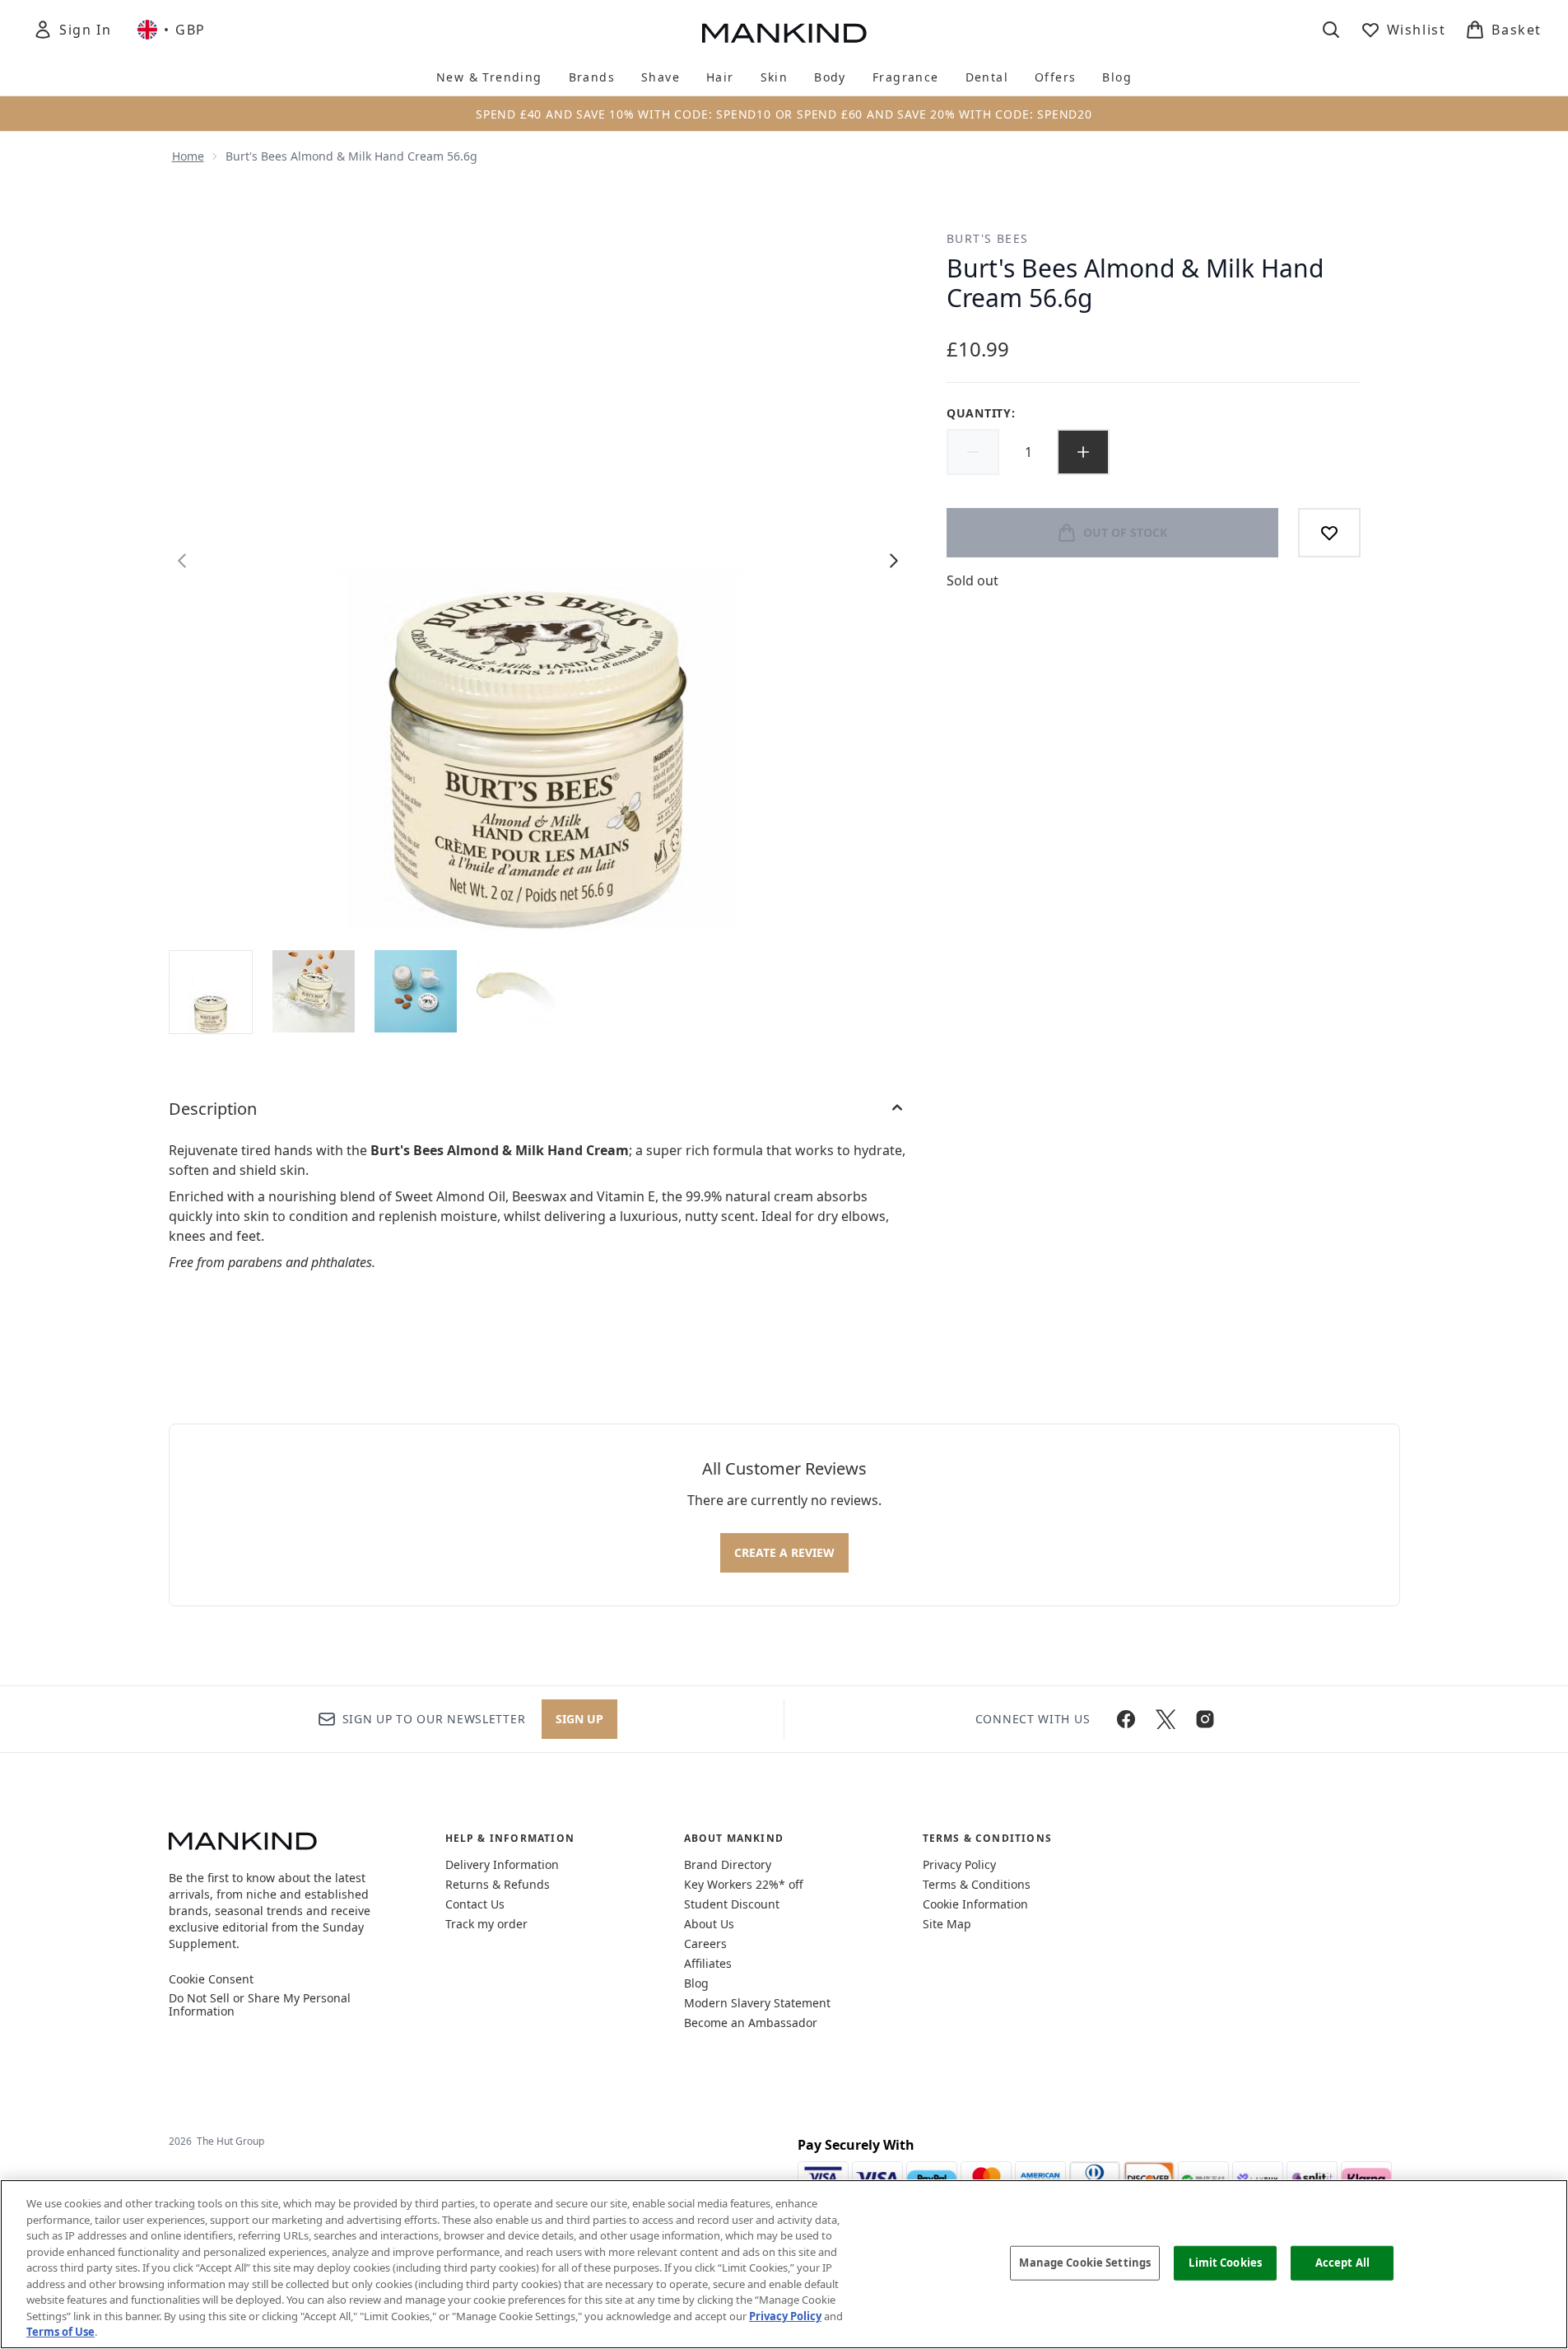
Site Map (947, 1924)
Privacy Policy (959, 1864)
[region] (784, 2264)
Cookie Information (975, 1904)
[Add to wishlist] (1329, 533)
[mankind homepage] (784, 33)
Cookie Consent (211, 1979)
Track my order (486, 1924)
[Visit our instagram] (1205, 1719)
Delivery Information (502, 1864)
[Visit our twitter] (1166, 1719)
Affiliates (708, 1963)
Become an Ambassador (751, 2023)
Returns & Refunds (498, 1884)
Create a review (784, 1552)
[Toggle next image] (894, 561)
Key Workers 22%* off (744, 1884)
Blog (696, 1983)
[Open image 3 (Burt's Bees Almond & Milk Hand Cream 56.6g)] (416, 991)
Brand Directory (728, 1864)
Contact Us (475, 1904)
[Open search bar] (1331, 30)
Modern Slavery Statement (757, 2003)
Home (188, 156)
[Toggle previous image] (182, 561)
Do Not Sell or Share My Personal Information (260, 2005)
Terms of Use (60, 2332)
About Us (709, 1924)
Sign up (579, 1719)
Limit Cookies (1225, 2263)
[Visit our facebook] (1126, 1719)
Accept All (1342, 2263)
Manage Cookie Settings (1085, 2263)
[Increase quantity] (1083, 452)
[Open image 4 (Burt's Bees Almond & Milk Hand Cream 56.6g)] (518, 991)
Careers (705, 1944)
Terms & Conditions (977, 1884)
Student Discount (732, 1904)
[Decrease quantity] (973, 452)
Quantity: (981, 413)
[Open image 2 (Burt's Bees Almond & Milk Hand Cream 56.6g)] (314, 991)
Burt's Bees (987, 238)
